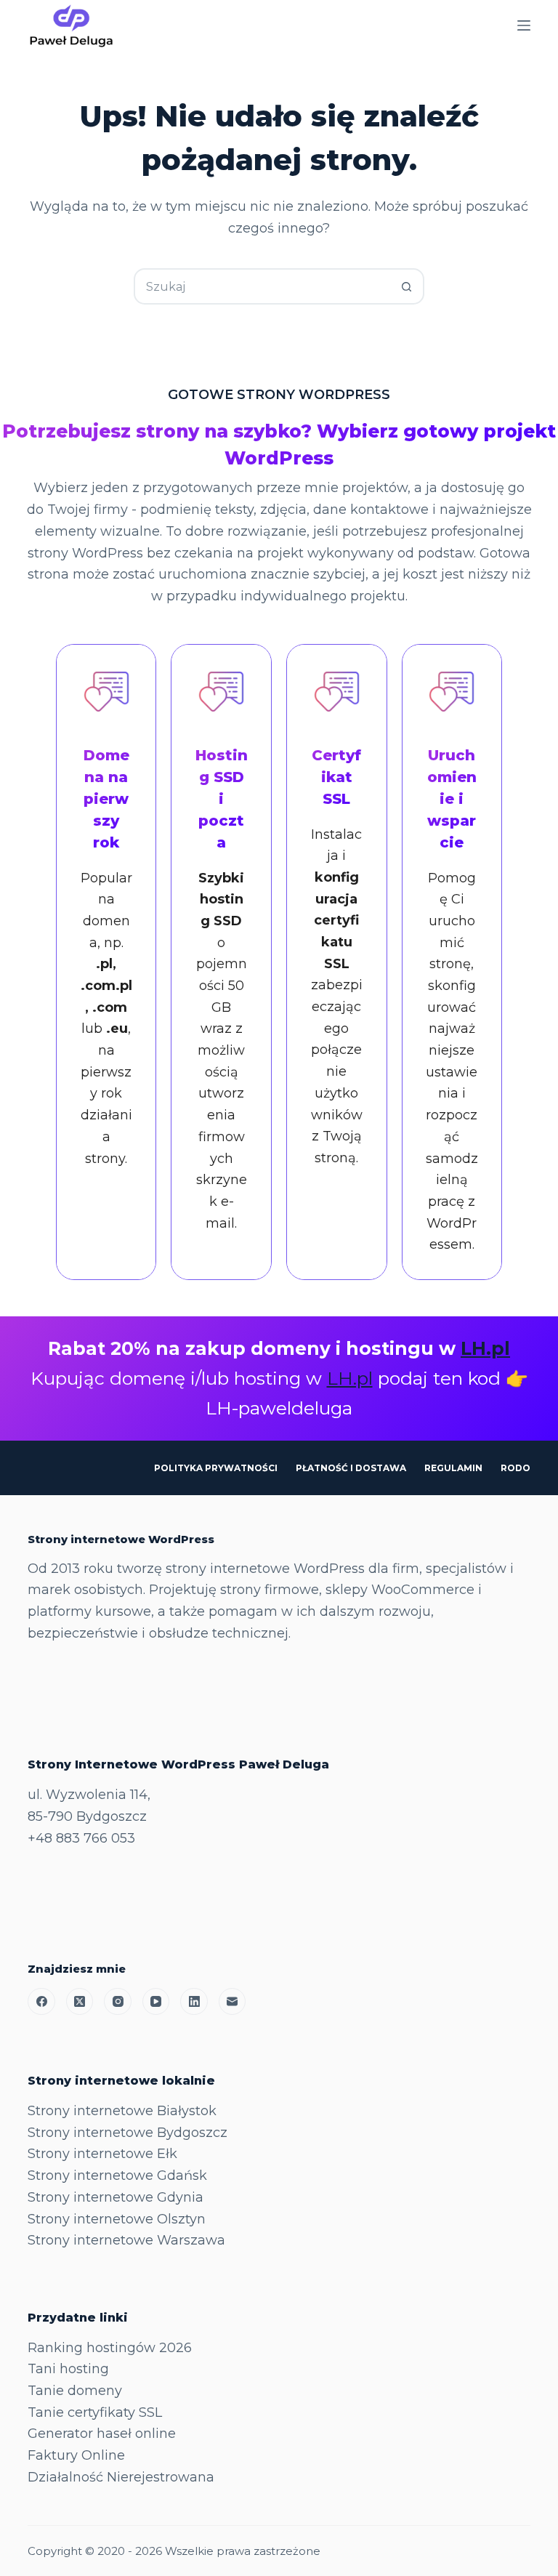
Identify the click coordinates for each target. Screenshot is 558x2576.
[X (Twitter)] (80, 2002)
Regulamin (453, 1468)
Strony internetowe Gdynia (116, 2197)
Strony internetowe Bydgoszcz (128, 2133)
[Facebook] (41, 2002)
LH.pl (485, 1348)
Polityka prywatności (216, 1468)
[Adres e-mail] (232, 2002)
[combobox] (262, 286)
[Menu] (524, 25)
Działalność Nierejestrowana (121, 2477)
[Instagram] (118, 2002)
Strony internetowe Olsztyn (117, 2219)
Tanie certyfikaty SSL (95, 2412)
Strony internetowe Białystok (122, 2111)
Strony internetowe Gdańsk (117, 2175)
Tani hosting (68, 2369)
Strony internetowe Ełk (102, 2154)
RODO (515, 1468)
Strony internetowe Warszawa (126, 2240)
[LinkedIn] (194, 2002)
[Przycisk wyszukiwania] (406, 286)
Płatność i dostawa (351, 1468)
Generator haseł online (102, 2434)
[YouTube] (156, 2002)
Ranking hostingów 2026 (110, 2348)
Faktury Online (76, 2455)
